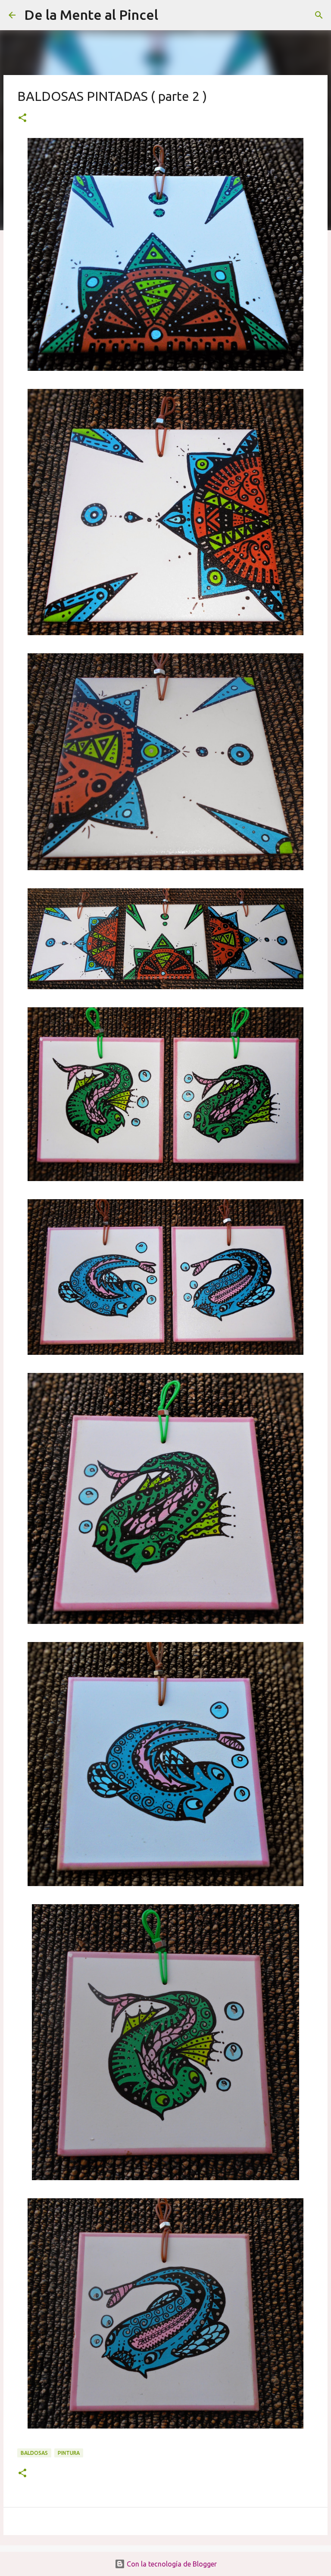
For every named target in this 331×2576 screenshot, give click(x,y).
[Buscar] (170, 15)
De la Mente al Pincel (91, 15)
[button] (22, 118)
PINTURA (69, 2453)
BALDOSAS (34, 2453)
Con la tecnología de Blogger (171, 2564)
